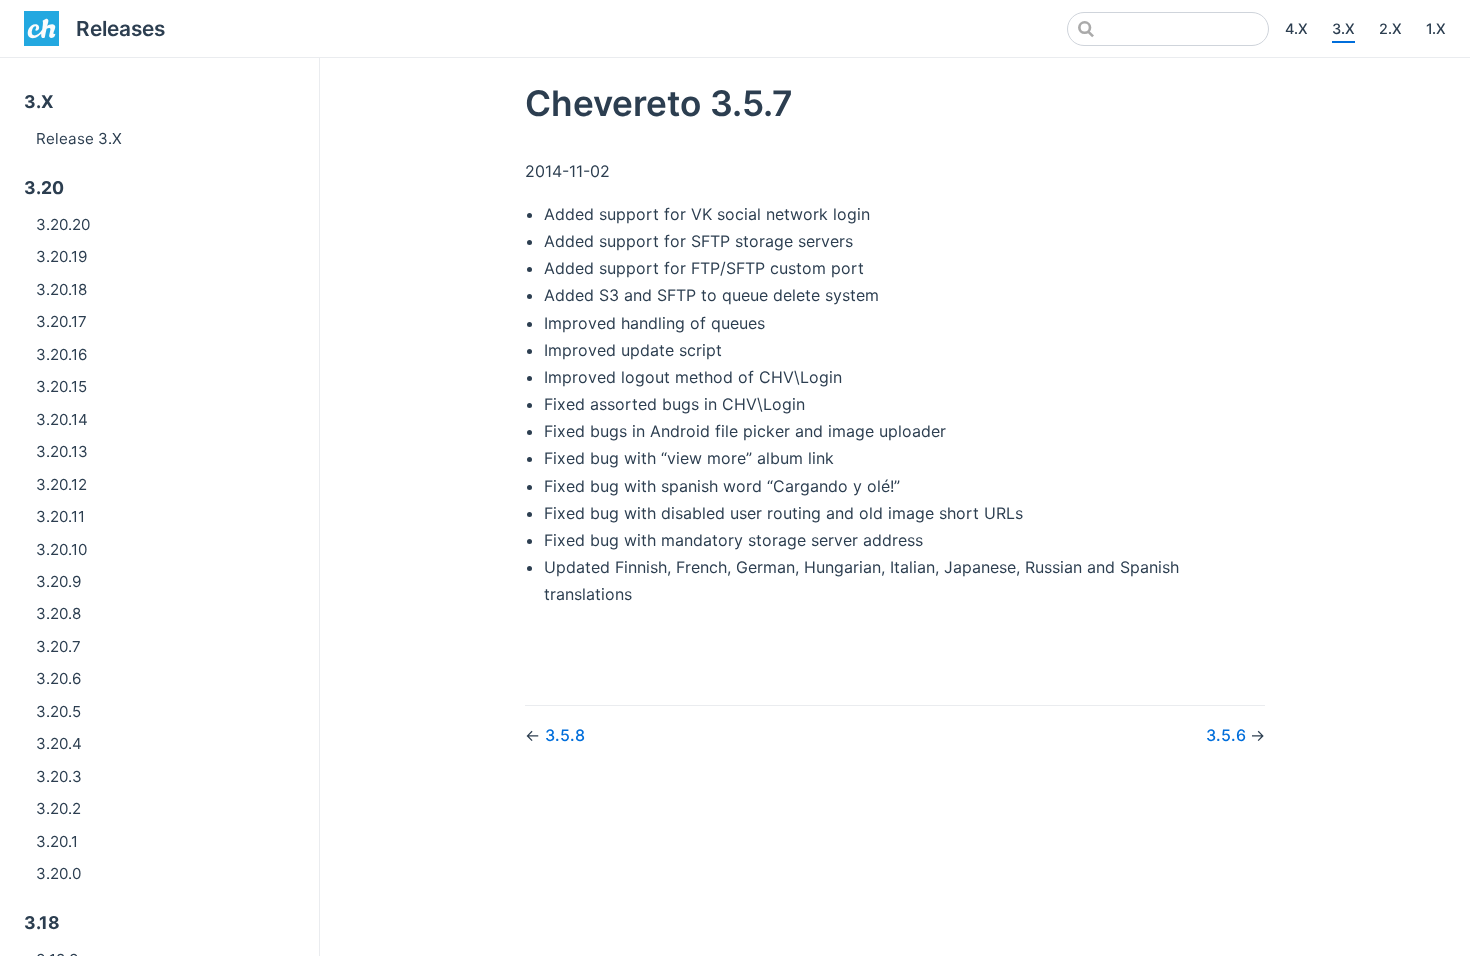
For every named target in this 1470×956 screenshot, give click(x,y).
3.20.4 (59, 743)
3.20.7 (58, 646)
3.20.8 (58, 613)
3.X (1343, 28)
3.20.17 (61, 321)
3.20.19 (61, 256)
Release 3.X (79, 138)
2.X (1390, 28)
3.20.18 (61, 289)
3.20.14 (62, 419)
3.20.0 (58, 873)
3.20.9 (58, 581)
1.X (1436, 28)
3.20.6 (58, 678)
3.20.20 (63, 224)
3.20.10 (61, 549)
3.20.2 (58, 808)
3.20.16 (61, 354)
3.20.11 (60, 516)
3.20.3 (59, 776)
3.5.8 (565, 735)
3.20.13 (62, 451)
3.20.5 (58, 711)
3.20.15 (61, 386)
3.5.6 (1228, 735)
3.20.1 (57, 841)
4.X (1296, 28)
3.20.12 (61, 484)
